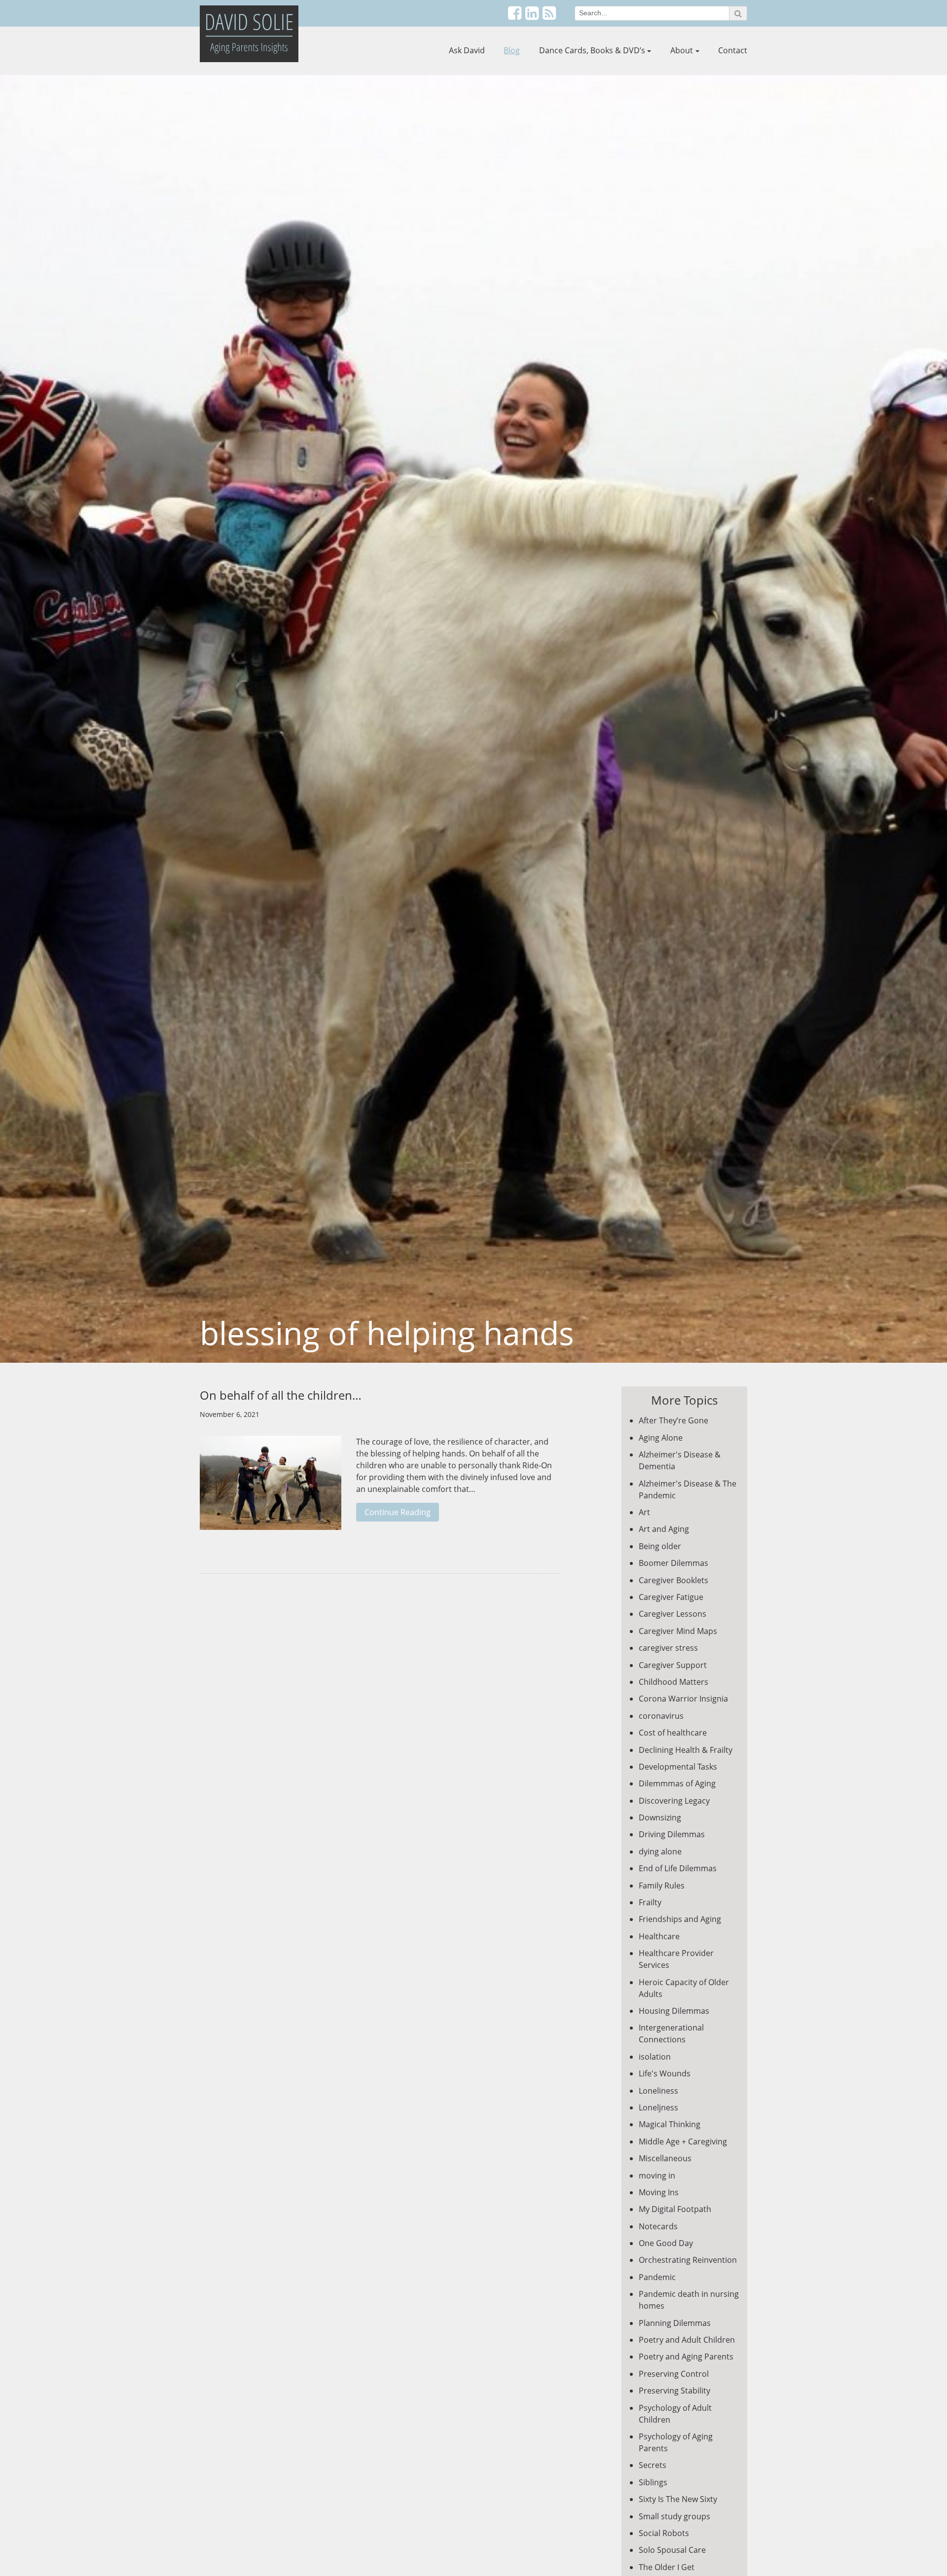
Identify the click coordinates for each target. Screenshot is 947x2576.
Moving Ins (659, 2192)
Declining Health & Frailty (686, 1750)
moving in (657, 2176)
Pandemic (657, 2277)
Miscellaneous (665, 2158)
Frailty (650, 1902)
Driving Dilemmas (672, 1834)
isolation (655, 2057)
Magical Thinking (670, 2124)
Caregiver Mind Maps (678, 1631)
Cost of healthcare (673, 1733)
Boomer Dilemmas (674, 1563)
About (682, 50)
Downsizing (660, 1817)
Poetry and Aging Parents (686, 2357)
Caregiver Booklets (674, 1580)
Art (644, 1512)
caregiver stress (668, 1648)
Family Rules (662, 1886)
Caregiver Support (673, 1665)
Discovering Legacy (674, 1801)
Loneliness (658, 2091)
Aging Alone (661, 1438)
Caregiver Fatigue (671, 1597)
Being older (660, 1546)
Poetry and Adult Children (687, 2340)
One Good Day (666, 2243)
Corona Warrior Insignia (683, 1699)
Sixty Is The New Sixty (678, 2499)
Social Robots (664, 2533)
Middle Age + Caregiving (683, 2141)
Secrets (653, 2465)
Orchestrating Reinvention (688, 2260)
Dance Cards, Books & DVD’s (592, 50)
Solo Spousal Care (672, 2550)
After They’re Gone (674, 1420)
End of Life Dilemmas (678, 1868)
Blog (512, 50)
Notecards (658, 2226)
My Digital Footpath (675, 2209)
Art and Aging (664, 1529)
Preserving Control (674, 2374)
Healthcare (659, 1936)
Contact (733, 50)
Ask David (467, 50)
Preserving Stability (674, 2391)
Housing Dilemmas (674, 2011)
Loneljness (658, 2107)
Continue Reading (398, 1512)
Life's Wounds (665, 2073)
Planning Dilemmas (675, 2323)
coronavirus (661, 1716)
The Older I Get (667, 2567)
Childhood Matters (674, 1682)
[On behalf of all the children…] (271, 1488)
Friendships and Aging (680, 1919)
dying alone (660, 1851)
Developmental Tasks (678, 1767)
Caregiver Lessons (673, 1614)
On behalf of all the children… (281, 1395)
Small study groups (674, 2516)
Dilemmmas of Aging (677, 1783)
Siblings (653, 2482)
